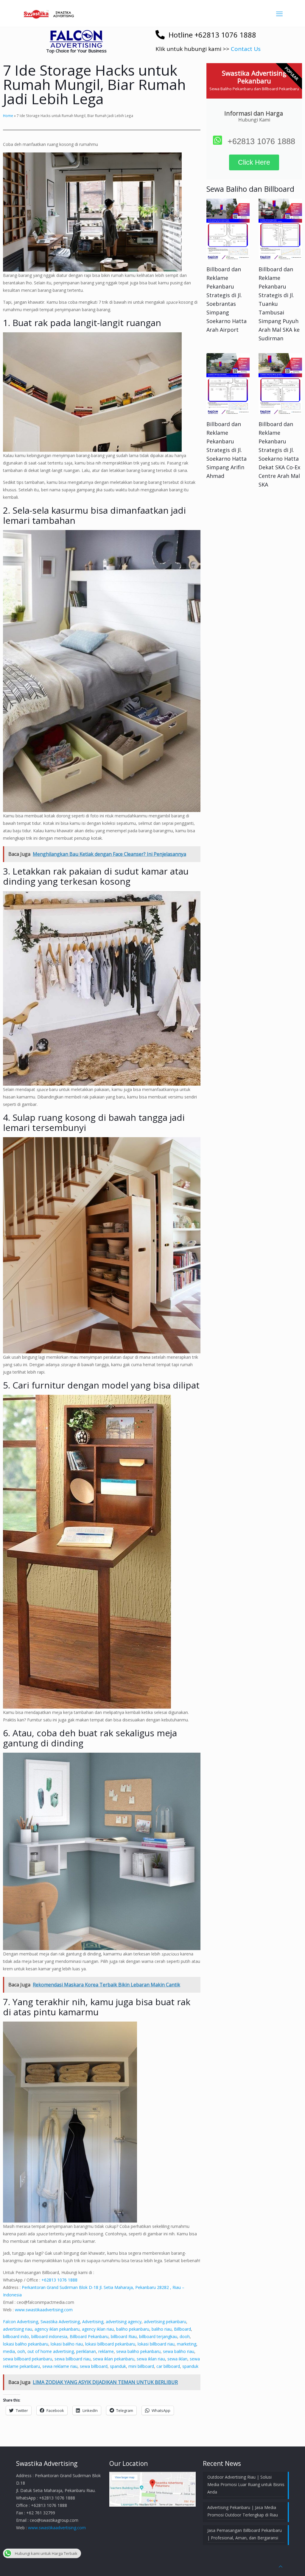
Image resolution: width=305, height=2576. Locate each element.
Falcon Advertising (21, 2322)
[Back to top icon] (281, 2566)
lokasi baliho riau (67, 2344)
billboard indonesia (49, 2336)
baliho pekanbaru (133, 2329)
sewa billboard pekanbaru (28, 2359)
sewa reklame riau (60, 2366)
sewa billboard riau (73, 2359)
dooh (185, 2336)
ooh (21, 2351)
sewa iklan (177, 2359)
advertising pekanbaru (165, 2322)
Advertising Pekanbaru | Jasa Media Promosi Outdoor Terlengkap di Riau (243, 2511)
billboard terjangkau (158, 2336)
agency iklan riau (98, 2329)
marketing (187, 2344)
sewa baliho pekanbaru (138, 2351)
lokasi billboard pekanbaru (110, 2344)
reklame (106, 2351)
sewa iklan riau (151, 2359)
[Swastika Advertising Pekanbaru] (49, 13)
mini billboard (141, 2366)
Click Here (254, 162)
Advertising (93, 2322)
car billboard (168, 2366)
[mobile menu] (279, 13)
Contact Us (246, 49)
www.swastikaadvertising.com (44, 2310)
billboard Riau (124, 2336)
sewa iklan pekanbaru (114, 2359)
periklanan (86, 2351)
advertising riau (18, 2329)
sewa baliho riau (179, 2351)
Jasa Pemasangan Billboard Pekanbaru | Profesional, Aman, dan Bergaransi (245, 2534)
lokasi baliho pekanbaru (26, 2344)
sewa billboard (94, 2366)
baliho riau (162, 2329)
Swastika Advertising (60, 2322)
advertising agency (124, 2322)
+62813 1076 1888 (59, 2280)
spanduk (118, 2366)
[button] (76, 39)
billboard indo (16, 2336)
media (9, 2351)
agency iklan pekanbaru (57, 2329)
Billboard (182, 2329)
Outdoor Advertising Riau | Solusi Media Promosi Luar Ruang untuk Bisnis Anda (246, 2484)
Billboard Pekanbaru (89, 2336)
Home (8, 116)
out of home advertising (51, 2351)
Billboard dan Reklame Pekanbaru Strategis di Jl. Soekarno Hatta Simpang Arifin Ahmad (227, 450)
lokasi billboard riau (156, 2344)
